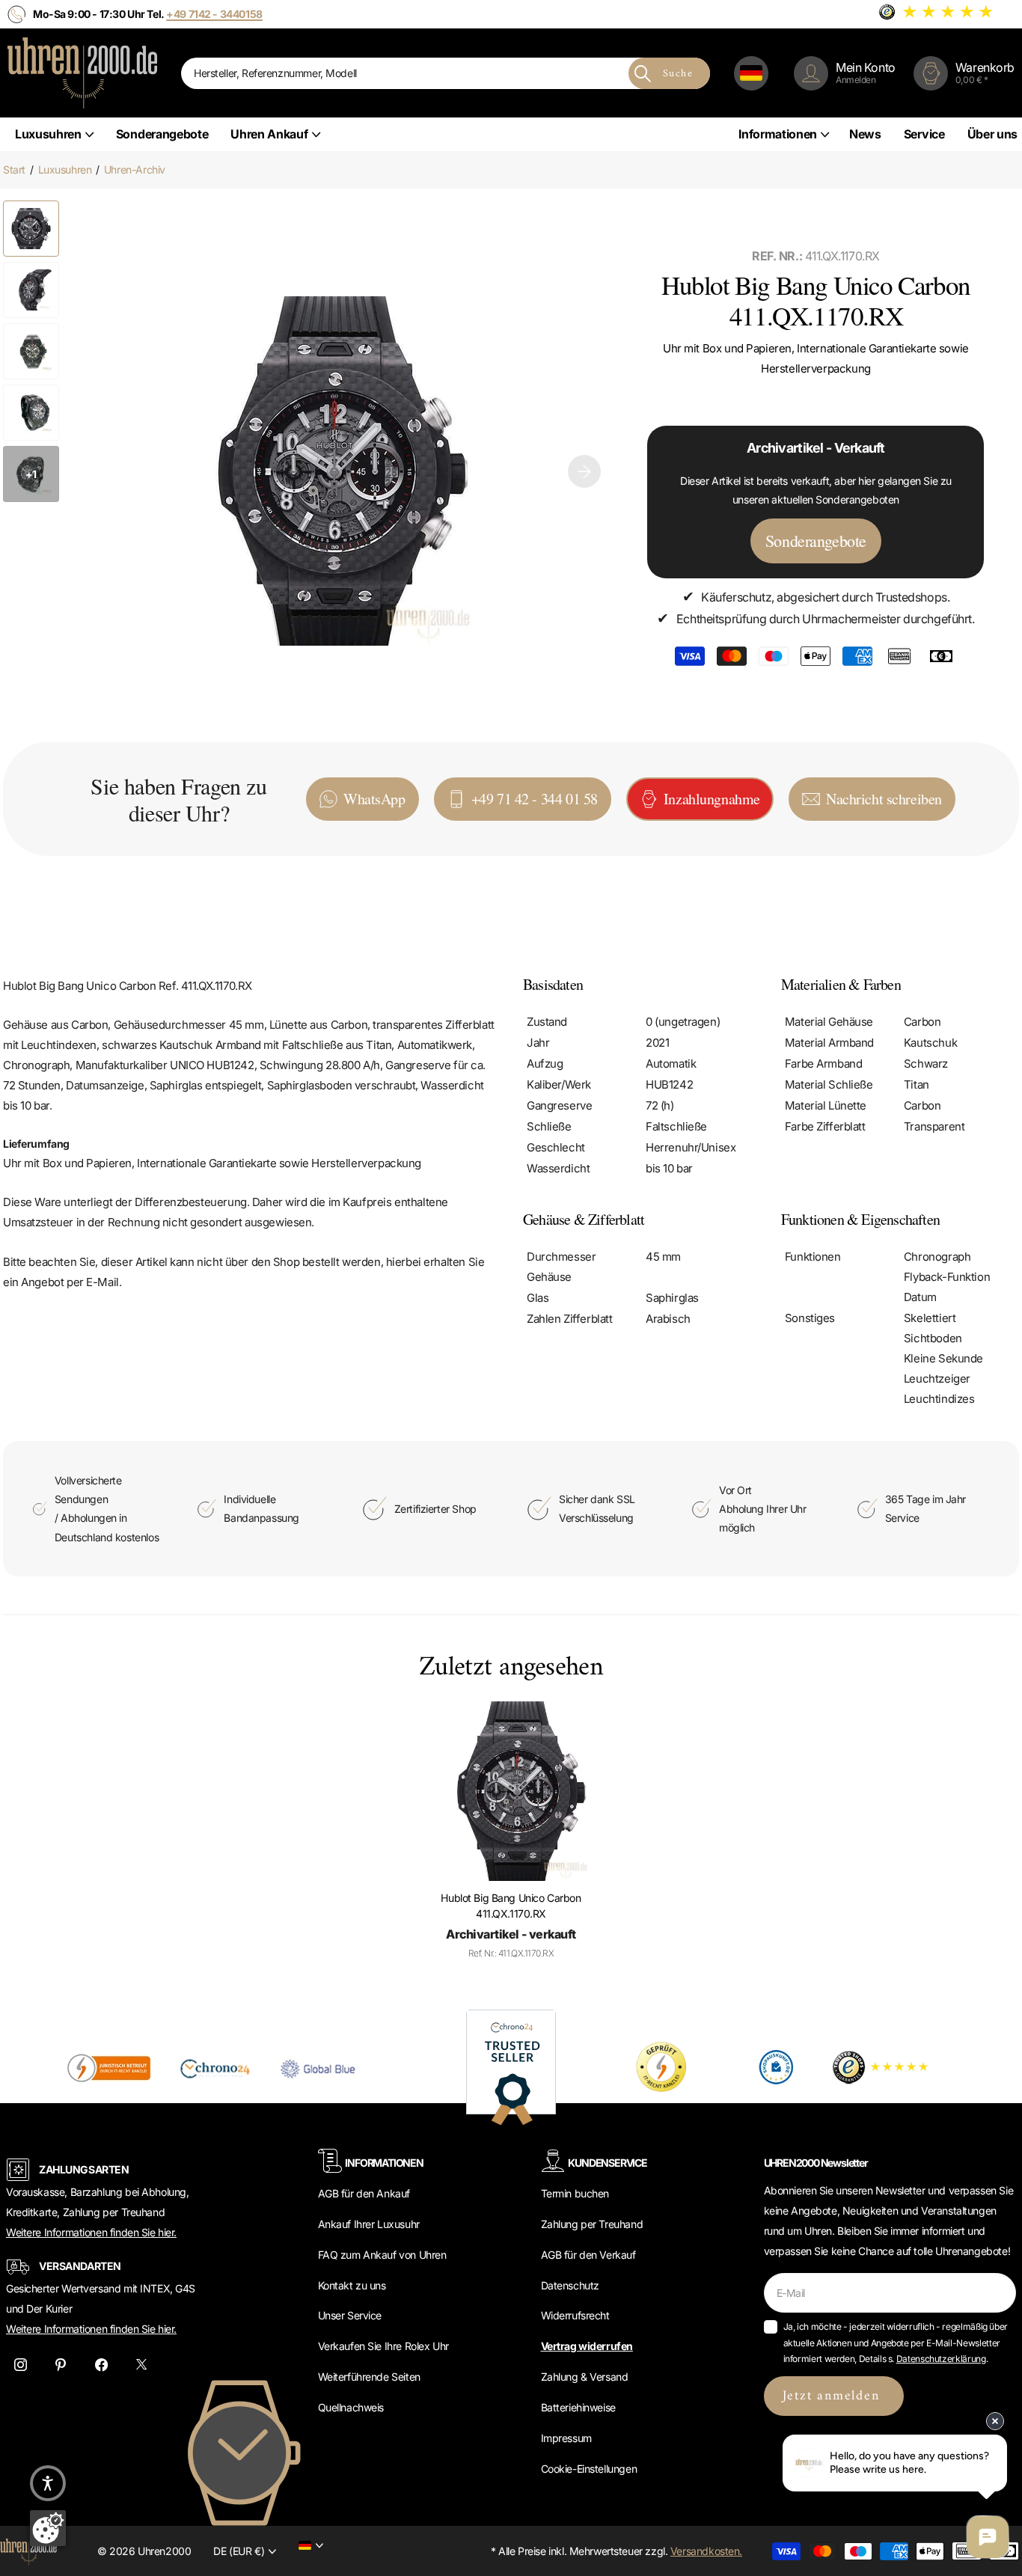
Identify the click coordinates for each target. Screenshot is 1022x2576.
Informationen (778, 134)
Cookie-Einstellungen (589, 2469)
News (865, 134)
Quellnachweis (351, 2407)
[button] (584, 471)
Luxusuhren (48, 134)
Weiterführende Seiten (369, 2377)
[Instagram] (20, 2365)
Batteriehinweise (578, 2407)
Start (14, 169)
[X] (141, 2365)
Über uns (992, 134)
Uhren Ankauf (269, 134)
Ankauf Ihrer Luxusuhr (369, 2224)
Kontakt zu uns (352, 2285)
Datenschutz (570, 2285)
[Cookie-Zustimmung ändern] (48, 2528)
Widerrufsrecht (575, 2315)
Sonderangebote (162, 134)
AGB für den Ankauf (364, 2193)
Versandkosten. (706, 2551)
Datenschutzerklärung (941, 2359)
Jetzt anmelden (834, 2396)
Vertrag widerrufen (587, 2346)
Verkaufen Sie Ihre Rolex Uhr (383, 2346)
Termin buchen (575, 2193)
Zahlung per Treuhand (592, 2224)
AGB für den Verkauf (588, 2255)
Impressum (566, 2438)
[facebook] (101, 2365)
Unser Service (350, 2315)
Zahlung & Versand (585, 2377)
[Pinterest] (61, 2365)
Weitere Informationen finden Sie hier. (91, 2232)
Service (924, 134)
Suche (678, 74)
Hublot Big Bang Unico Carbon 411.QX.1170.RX (511, 1906)
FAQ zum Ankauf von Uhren (382, 2255)
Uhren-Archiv (135, 169)
